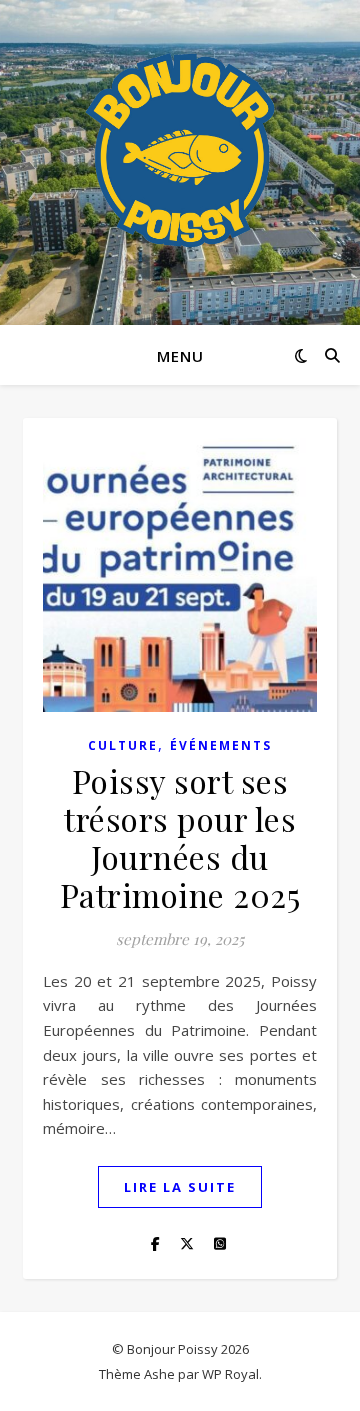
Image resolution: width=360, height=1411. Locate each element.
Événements (221, 745)
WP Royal (230, 1374)
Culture (123, 745)
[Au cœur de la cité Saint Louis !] (180, 150)
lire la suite (180, 1187)
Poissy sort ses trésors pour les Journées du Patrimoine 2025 (180, 837)
